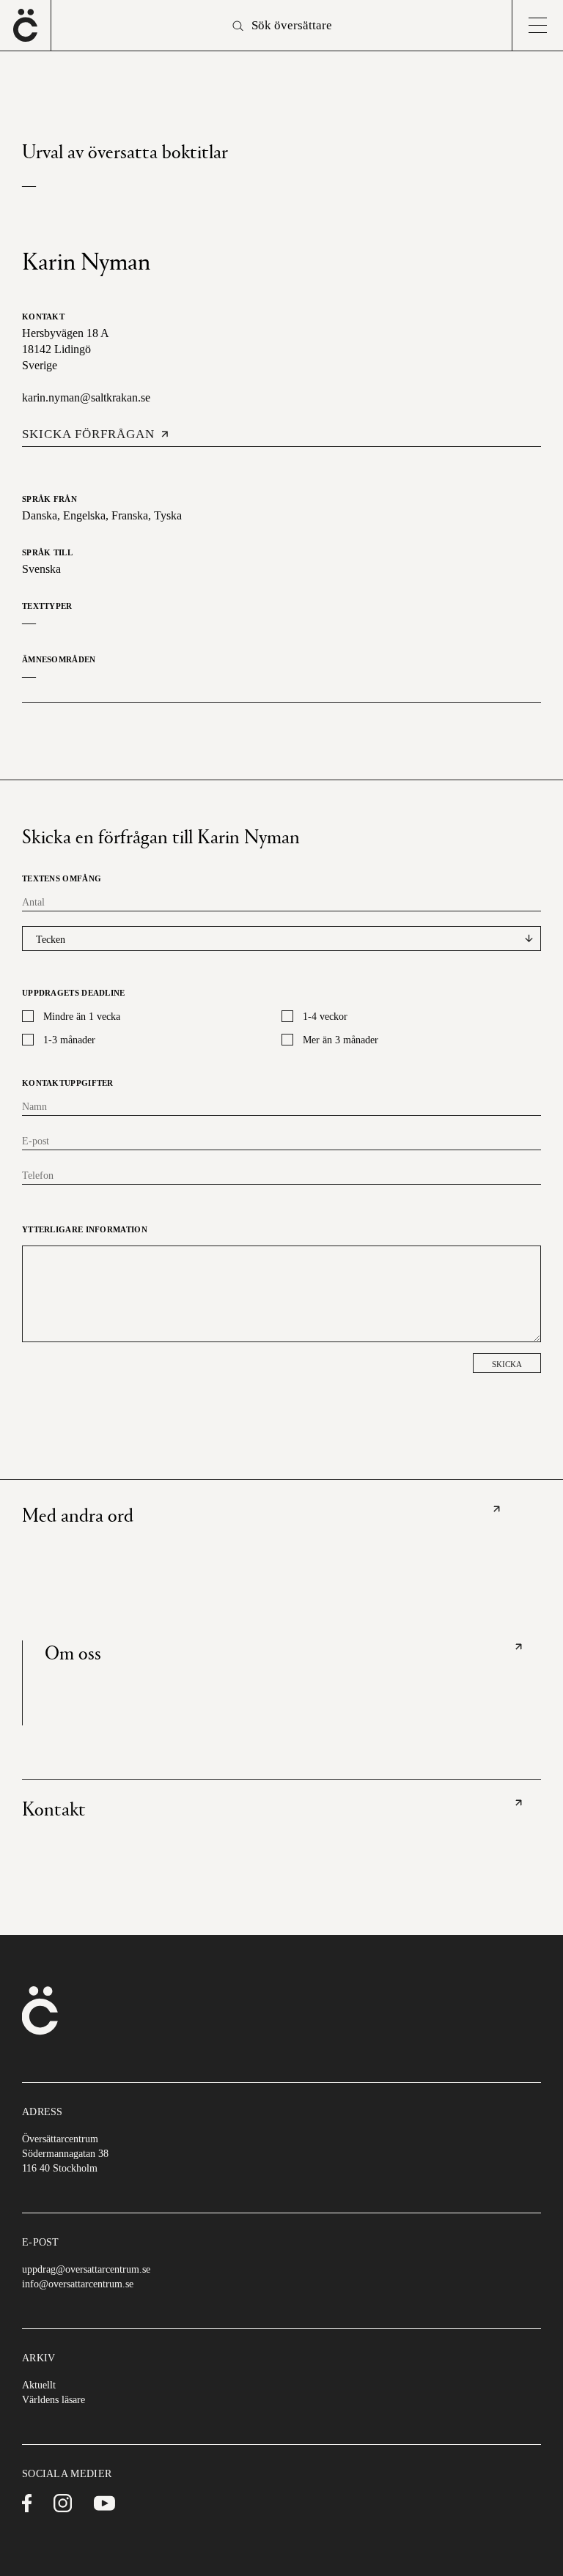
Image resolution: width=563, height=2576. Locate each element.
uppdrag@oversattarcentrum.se (86, 2269)
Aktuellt (39, 2385)
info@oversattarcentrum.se (78, 2284)
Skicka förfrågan (88, 434)
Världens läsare (54, 2400)
